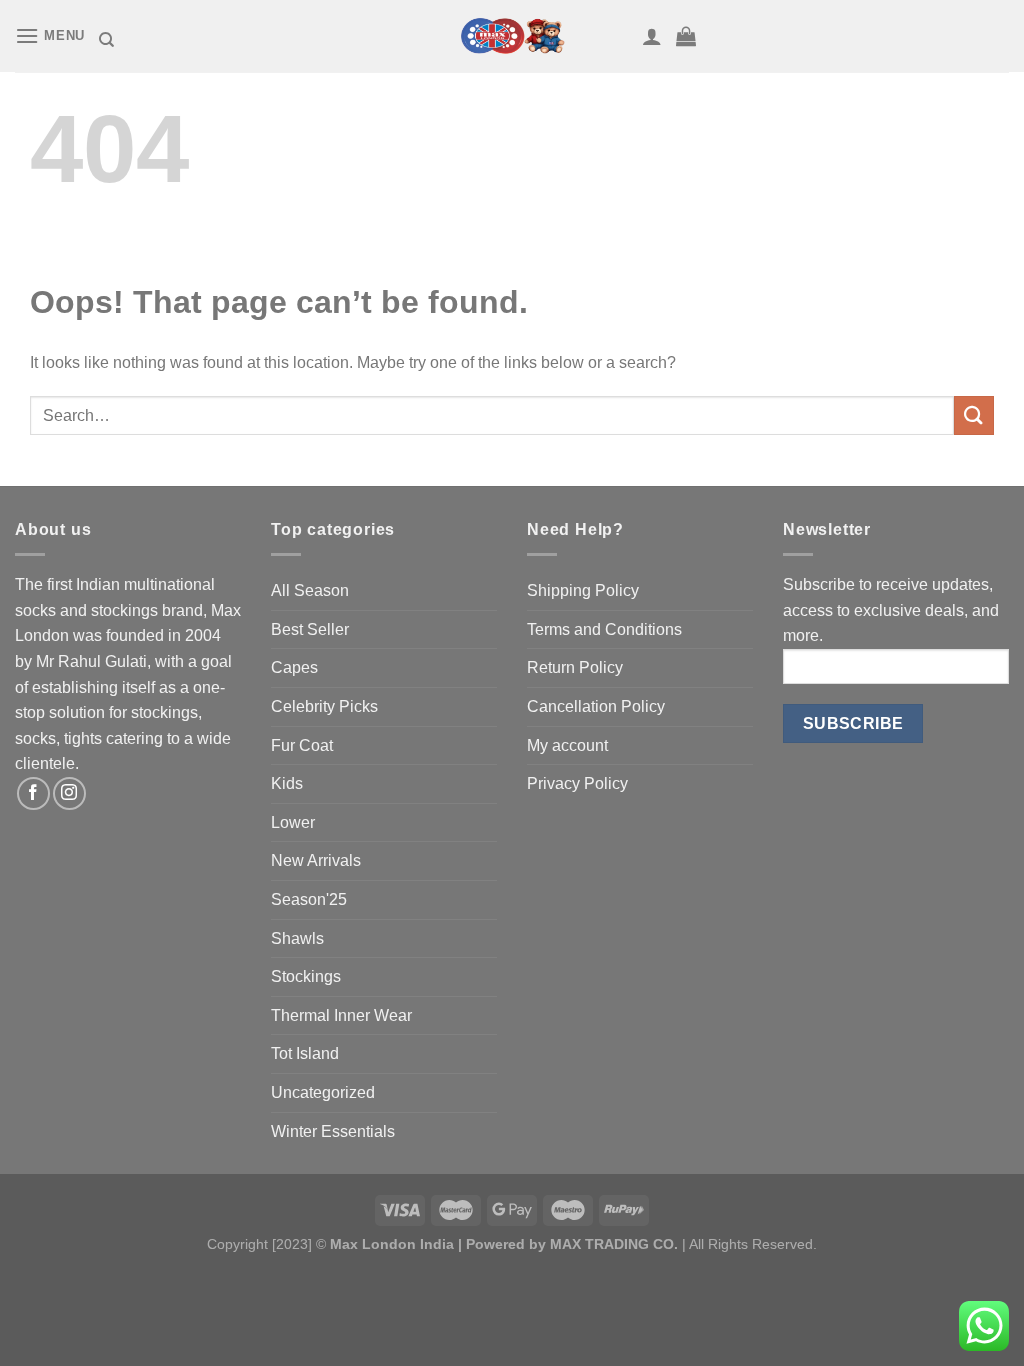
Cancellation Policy (596, 706)
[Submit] (974, 415)
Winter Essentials (333, 1131)
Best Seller (310, 629)
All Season (310, 590)
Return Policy (575, 667)
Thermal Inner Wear (341, 1015)
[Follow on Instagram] (69, 793)
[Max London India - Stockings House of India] (512, 36)
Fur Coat (302, 745)
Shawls (297, 938)
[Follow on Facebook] (33, 793)
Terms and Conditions (604, 629)
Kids (287, 783)
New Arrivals (316, 860)
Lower (293, 822)
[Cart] (686, 36)
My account (567, 745)
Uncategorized (323, 1092)
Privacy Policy (577, 783)
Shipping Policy (583, 590)
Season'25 (309, 899)
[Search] (106, 40)
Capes (294, 667)
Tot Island (305, 1053)
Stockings (306, 976)
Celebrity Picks (324, 706)
